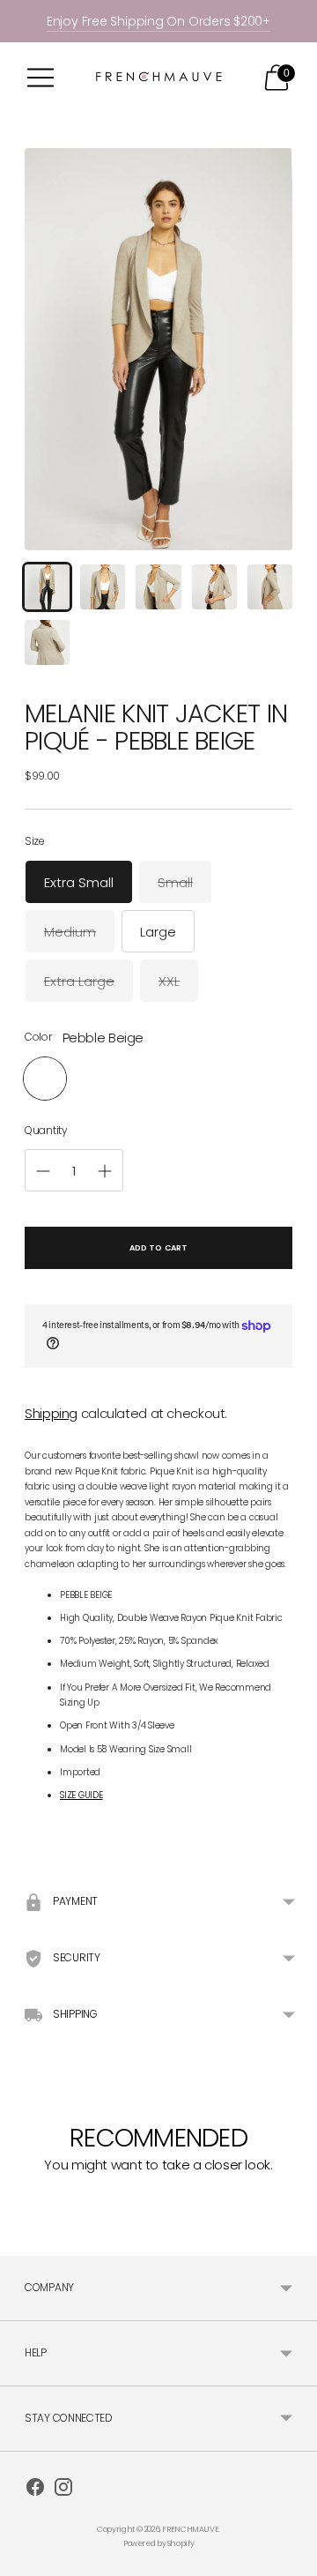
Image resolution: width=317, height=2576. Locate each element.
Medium (70, 932)
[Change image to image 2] (103, 587)
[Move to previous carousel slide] (25, 2231)
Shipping (51, 1413)
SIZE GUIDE (81, 1795)
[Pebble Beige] (45, 1079)
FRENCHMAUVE (190, 2529)
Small (175, 882)
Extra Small (79, 882)
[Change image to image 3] (158, 587)
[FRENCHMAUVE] (158, 78)
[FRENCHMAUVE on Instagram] (63, 2490)
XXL (169, 981)
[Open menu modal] (41, 78)
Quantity (46, 1131)
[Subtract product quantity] (105, 1171)
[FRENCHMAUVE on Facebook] (35, 2490)
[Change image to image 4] (214, 587)
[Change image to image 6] (47, 642)
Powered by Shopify (158, 2543)
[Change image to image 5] (270, 587)
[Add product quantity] (43, 1171)
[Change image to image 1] (47, 587)
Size (35, 841)
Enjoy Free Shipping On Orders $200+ (158, 21)
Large (158, 932)
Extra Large (79, 981)
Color (38, 1037)
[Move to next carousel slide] (292, 2231)
